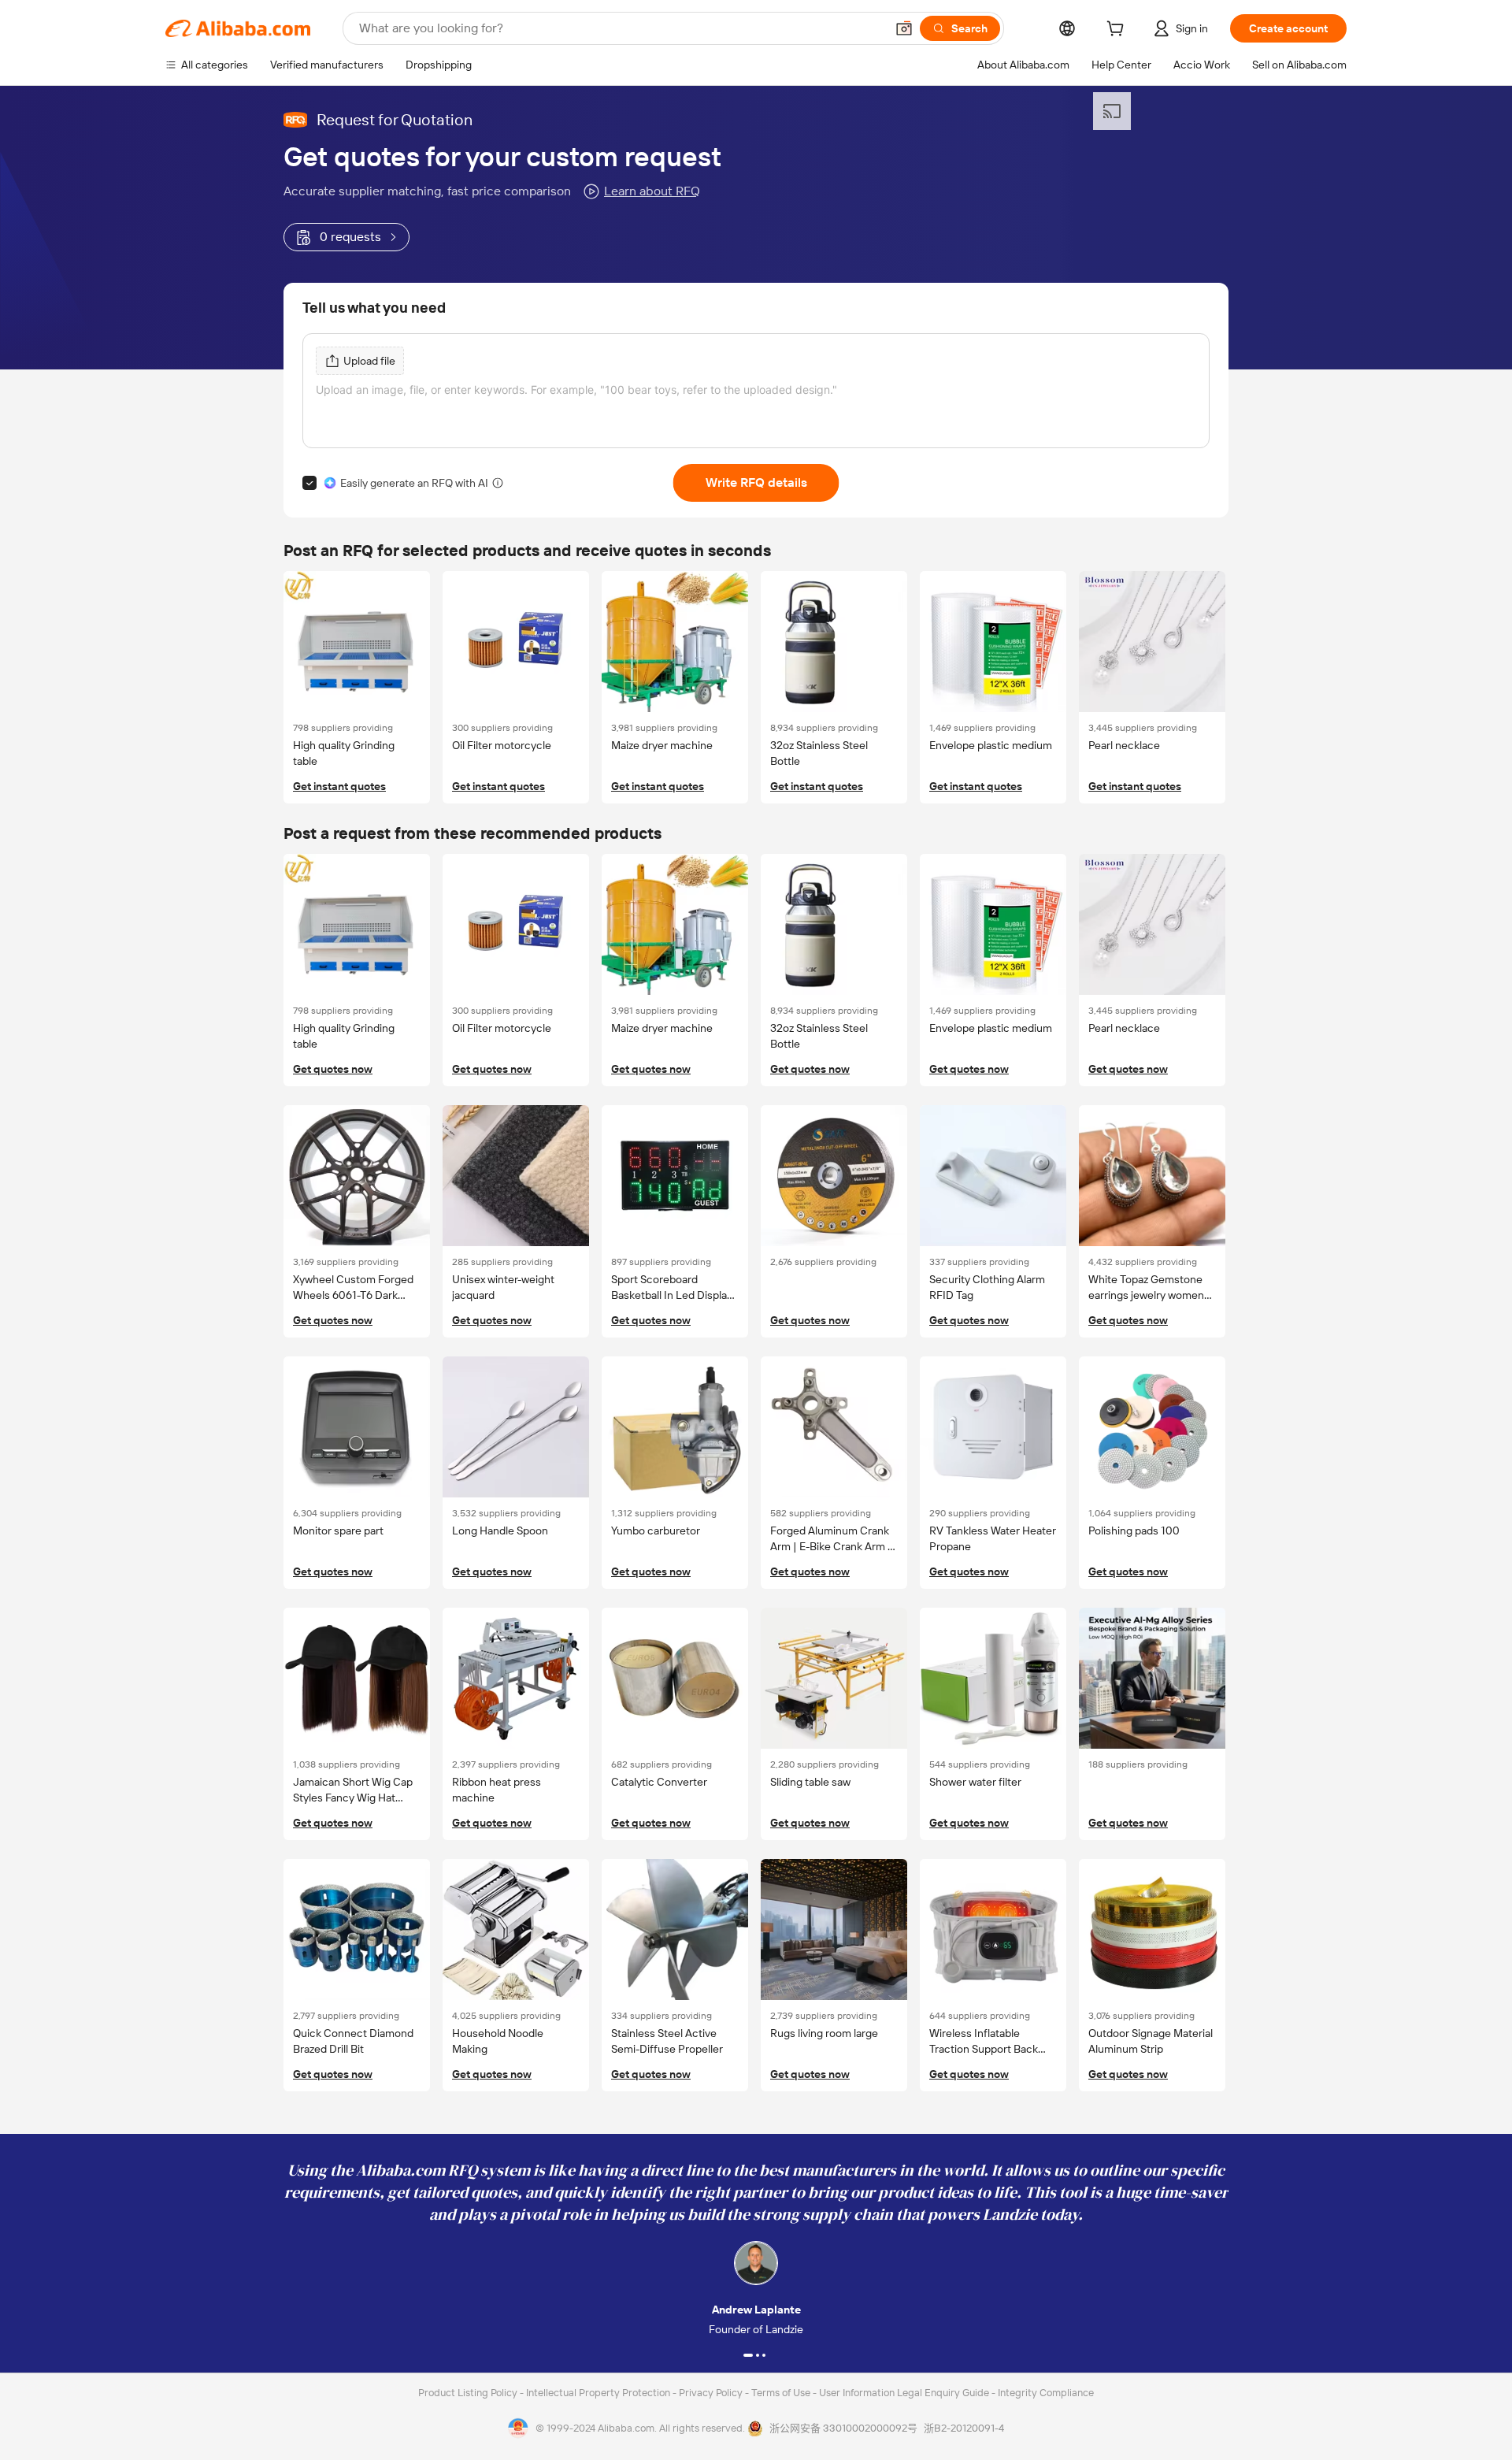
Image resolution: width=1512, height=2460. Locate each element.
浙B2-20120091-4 (964, 2428)
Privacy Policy (712, 2393)
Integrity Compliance (1046, 2393)
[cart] (1118, 31)
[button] (904, 28)
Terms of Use (782, 2393)
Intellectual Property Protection (599, 2393)
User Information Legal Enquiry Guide (904, 2393)
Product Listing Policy (469, 2393)
